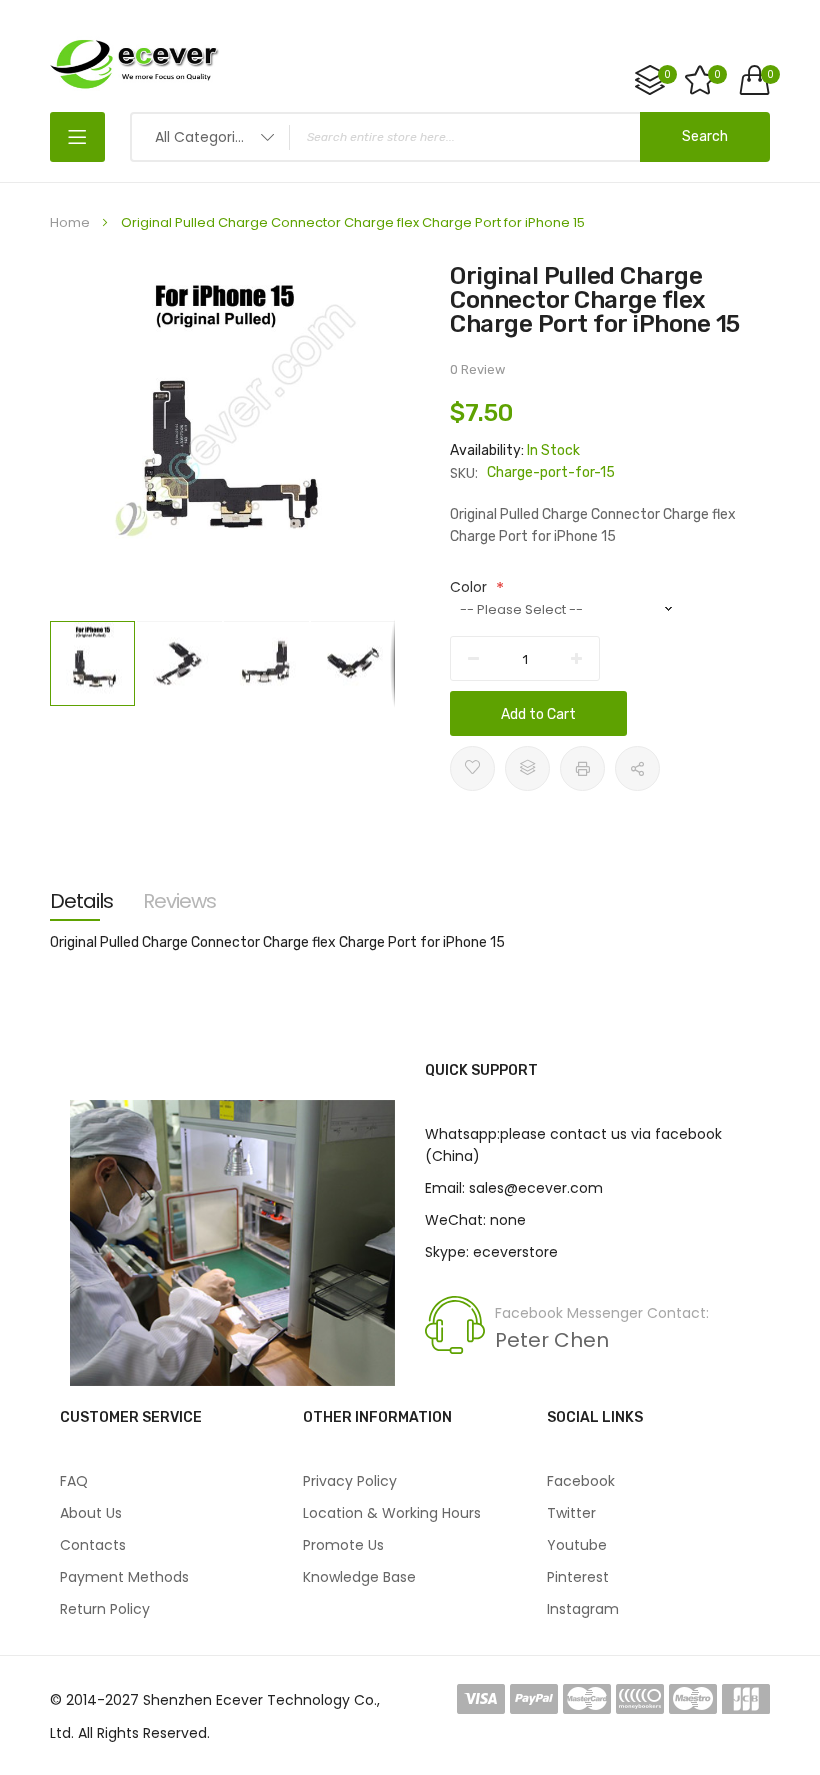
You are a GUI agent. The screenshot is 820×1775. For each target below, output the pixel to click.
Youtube (577, 1545)
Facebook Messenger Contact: (602, 1313)
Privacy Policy (350, 1481)
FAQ (74, 1481)
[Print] (582, 768)
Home (70, 222)
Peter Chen (552, 1340)
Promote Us (343, 1545)
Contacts (93, 1545)
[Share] (637, 768)
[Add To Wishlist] (472, 768)
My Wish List (717, 74)
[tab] (81, 901)
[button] (180, 663)
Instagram (583, 1609)
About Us (91, 1513)
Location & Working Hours (392, 1513)
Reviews (179, 901)
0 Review (477, 369)
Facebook (581, 1481)
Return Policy (105, 1609)
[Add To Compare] (527, 768)
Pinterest (578, 1577)
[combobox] (450, 137)
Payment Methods (124, 1577)
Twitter (571, 1513)
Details (81, 901)
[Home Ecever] (135, 63)
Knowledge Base (359, 1577)
